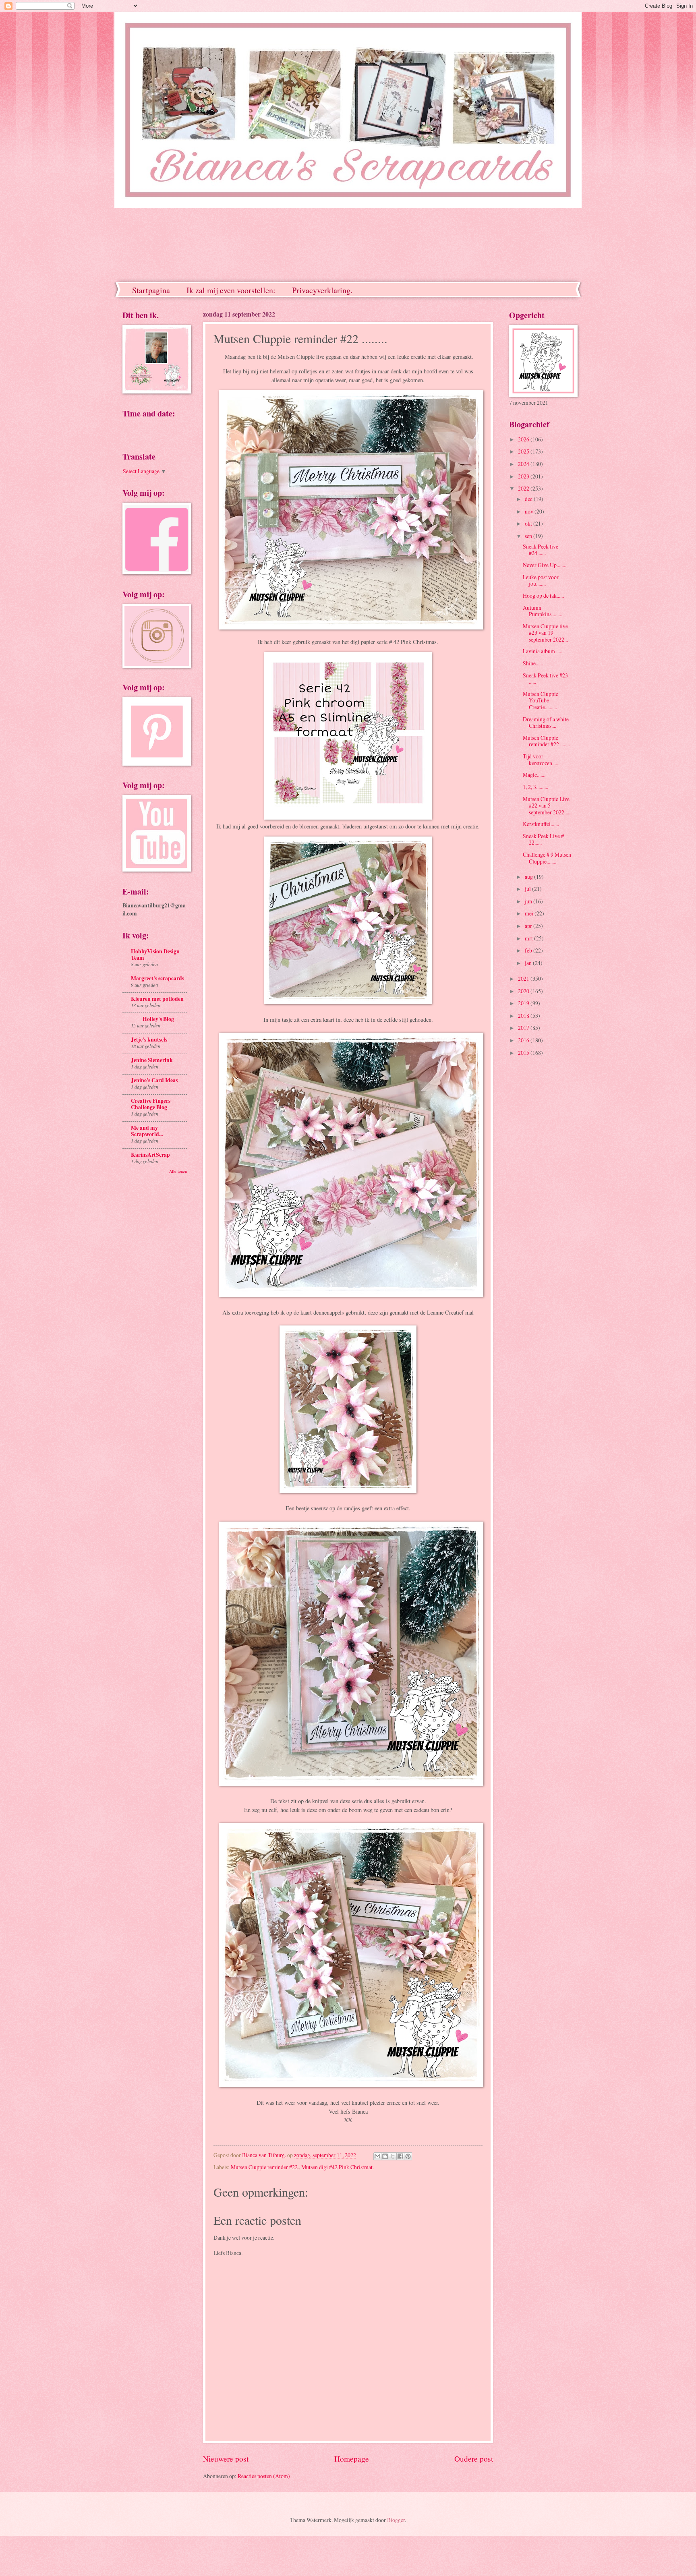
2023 (524, 476)
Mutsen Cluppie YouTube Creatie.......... (541, 700)
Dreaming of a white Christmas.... (546, 723)
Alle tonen (178, 1171)
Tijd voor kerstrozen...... (541, 760)
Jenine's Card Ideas (154, 1080)
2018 (524, 1016)
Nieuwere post (226, 2459)
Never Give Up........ (545, 565)
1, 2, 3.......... (535, 787)
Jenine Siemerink (152, 1060)
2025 (524, 451)
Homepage (352, 2459)
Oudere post (474, 2459)
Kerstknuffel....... (541, 824)
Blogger (396, 2520)
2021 (524, 978)
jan (529, 963)
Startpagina (151, 290)
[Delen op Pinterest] (408, 2156)
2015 (524, 1053)
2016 (524, 1040)
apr (529, 926)
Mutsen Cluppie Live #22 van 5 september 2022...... (547, 806)
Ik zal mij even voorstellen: (231, 290)
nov (530, 511)
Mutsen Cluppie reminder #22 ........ (546, 741)
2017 (524, 1028)
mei (530, 913)
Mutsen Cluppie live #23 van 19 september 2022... (545, 633)
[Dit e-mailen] (377, 2156)
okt (529, 523)
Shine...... (533, 663)
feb (529, 950)
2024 (524, 464)
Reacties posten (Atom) (264, 2476)
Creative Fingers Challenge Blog (151, 1104)
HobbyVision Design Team (155, 955)
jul (528, 889)
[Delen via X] (393, 2156)
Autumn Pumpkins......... (543, 611)
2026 (524, 439)
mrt (529, 938)
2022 (524, 488)
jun (529, 901)
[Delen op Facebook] (400, 2156)
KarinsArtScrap (150, 1155)
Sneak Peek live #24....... (541, 550)
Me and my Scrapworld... (147, 1131)
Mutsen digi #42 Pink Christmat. (338, 2167)
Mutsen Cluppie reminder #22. (265, 2167)
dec (529, 499)
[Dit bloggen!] (385, 2156)
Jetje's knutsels (149, 1040)
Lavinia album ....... (544, 651)
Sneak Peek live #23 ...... (545, 679)
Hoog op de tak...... (543, 595)
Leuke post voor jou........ (541, 580)
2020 (524, 991)
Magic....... (534, 775)
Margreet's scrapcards (157, 978)
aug (529, 877)
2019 (524, 1003)
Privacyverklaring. (322, 290)
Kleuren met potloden (157, 999)
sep (529, 536)
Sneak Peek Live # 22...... (543, 839)
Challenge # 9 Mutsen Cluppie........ (547, 858)
